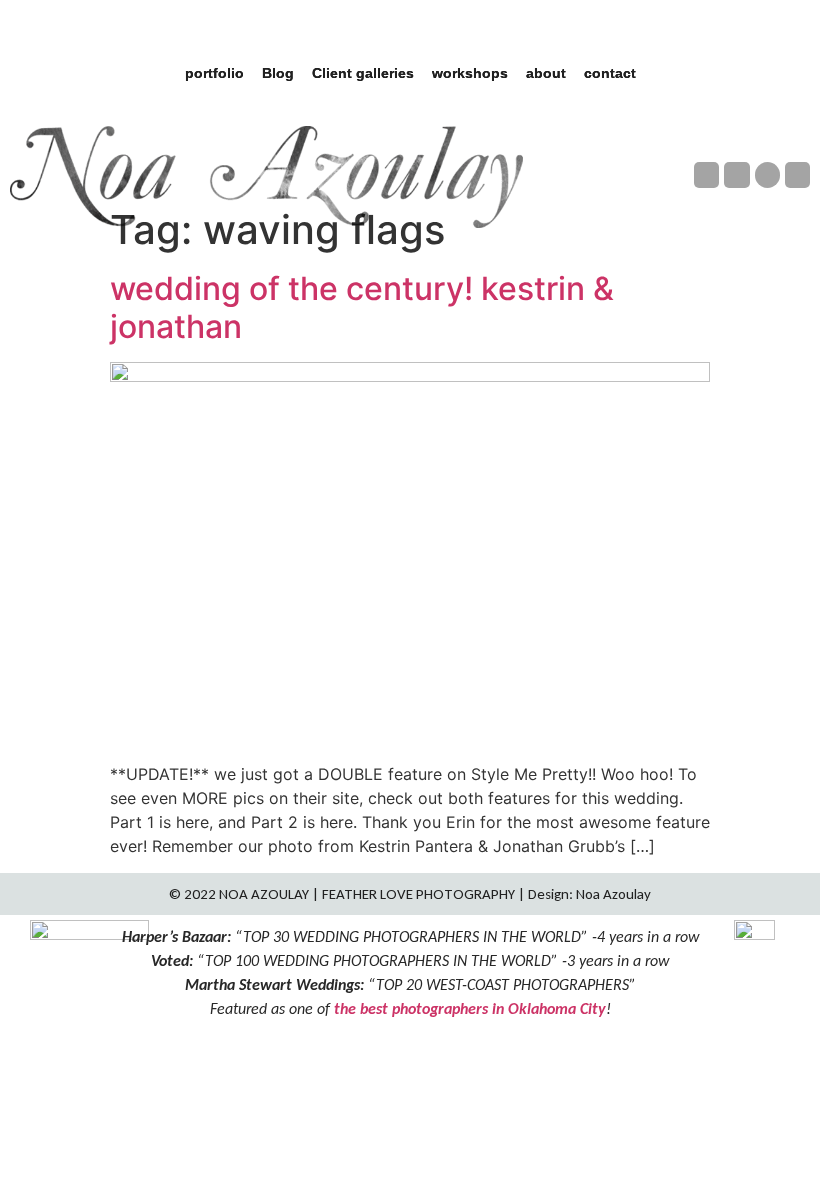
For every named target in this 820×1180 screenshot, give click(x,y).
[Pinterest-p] (767, 174)
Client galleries (363, 73)
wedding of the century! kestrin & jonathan (362, 307)
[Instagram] (736, 174)
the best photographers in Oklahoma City (470, 1008)
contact (610, 73)
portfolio (214, 73)
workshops (470, 73)
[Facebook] (706, 174)
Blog (278, 73)
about (546, 73)
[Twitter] (797, 174)
